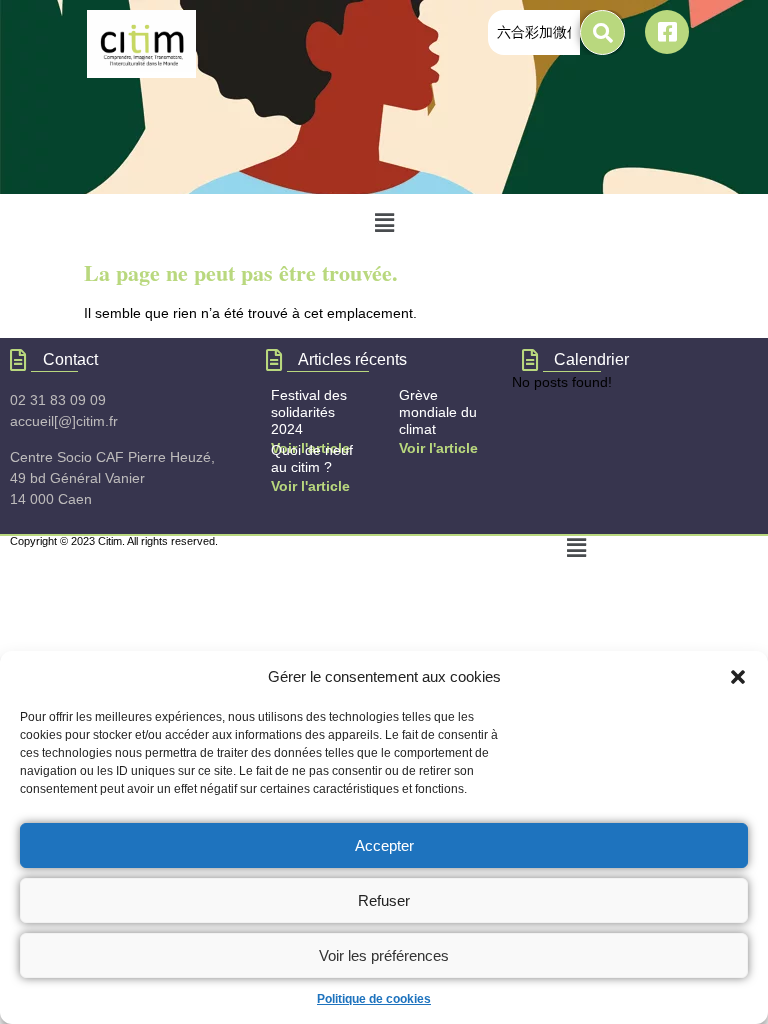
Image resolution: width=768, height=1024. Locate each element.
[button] (738, 677)
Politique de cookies (374, 999)
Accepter (384, 845)
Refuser (384, 900)
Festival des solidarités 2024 (309, 412)
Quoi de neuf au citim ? (312, 458)
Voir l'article (438, 448)
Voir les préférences (384, 955)
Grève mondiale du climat (438, 412)
